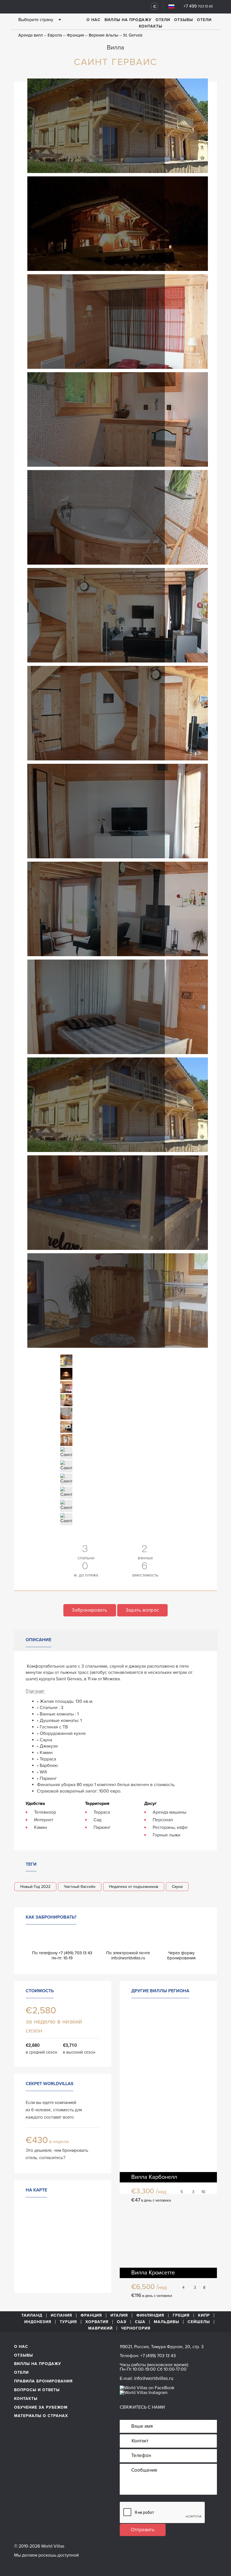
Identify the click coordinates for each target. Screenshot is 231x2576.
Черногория (136, 2328)
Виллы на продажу (128, 20)
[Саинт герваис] (118, 125)
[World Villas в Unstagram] (144, 2392)
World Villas (45, 6)
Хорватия (97, 2322)
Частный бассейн (80, 1887)
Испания (61, 2316)
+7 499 (198, 6)
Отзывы (184, 20)
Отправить (143, 2530)
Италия (119, 2316)
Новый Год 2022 (35, 1887)
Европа (55, 35)
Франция (75, 35)
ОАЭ (122, 2322)
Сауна (177, 1887)
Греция (181, 2316)
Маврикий (100, 2328)
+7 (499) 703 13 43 (158, 2356)
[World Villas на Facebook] (147, 2388)
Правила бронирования (43, 2381)
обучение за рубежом (41, 2407)
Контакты (151, 26)
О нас (94, 20)
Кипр (204, 2316)
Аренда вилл (31, 35)
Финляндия (150, 2316)
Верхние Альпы (104, 35)
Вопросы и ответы (37, 2390)
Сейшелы (199, 2322)
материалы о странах (41, 2416)
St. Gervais (133, 35)
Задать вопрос (142, 1610)
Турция (68, 2322)
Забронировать (90, 1610)
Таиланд (32, 2316)
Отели (163, 20)
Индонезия (38, 2322)
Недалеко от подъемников (134, 1887)
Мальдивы (166, 2322)
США (140, 2322)
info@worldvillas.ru (128, 1958)
